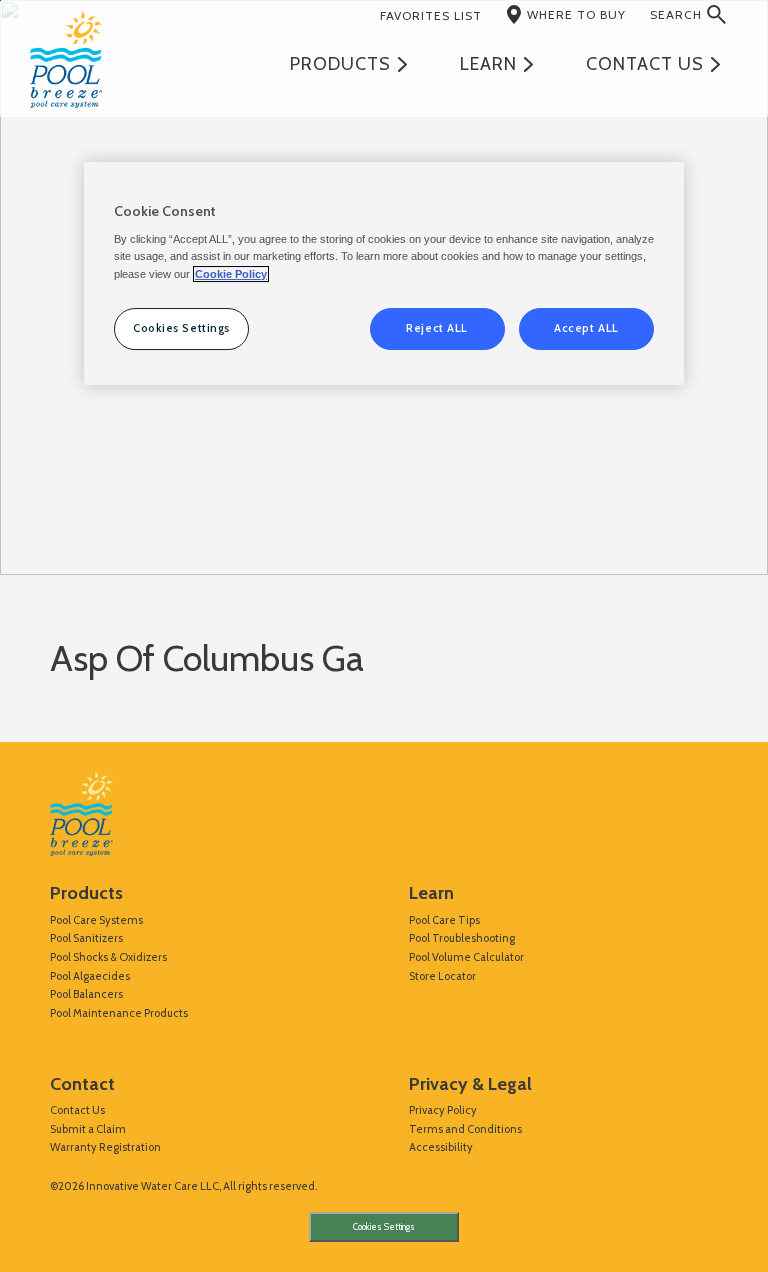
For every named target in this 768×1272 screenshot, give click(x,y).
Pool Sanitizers (86, 938)
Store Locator (442, 976)
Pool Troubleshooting (462, 938)
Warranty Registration (105, 1147)
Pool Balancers (86, 994)
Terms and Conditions (465, 1129)
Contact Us (77, 1110)
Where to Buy (576, 14)
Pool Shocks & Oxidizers (108, 957)
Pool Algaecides (90, 976)
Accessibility (441, 1147)
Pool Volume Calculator (466, 957)
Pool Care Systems (96, 920)
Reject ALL (437, 328)
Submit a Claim (88, 1129)
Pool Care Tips (444, 920)
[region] (384, 273)
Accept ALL (586, 328)
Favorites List (431, 15)
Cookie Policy (231, 274)
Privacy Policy (443, 1110)
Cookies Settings (384, 1227)
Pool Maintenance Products (119, 1013)
